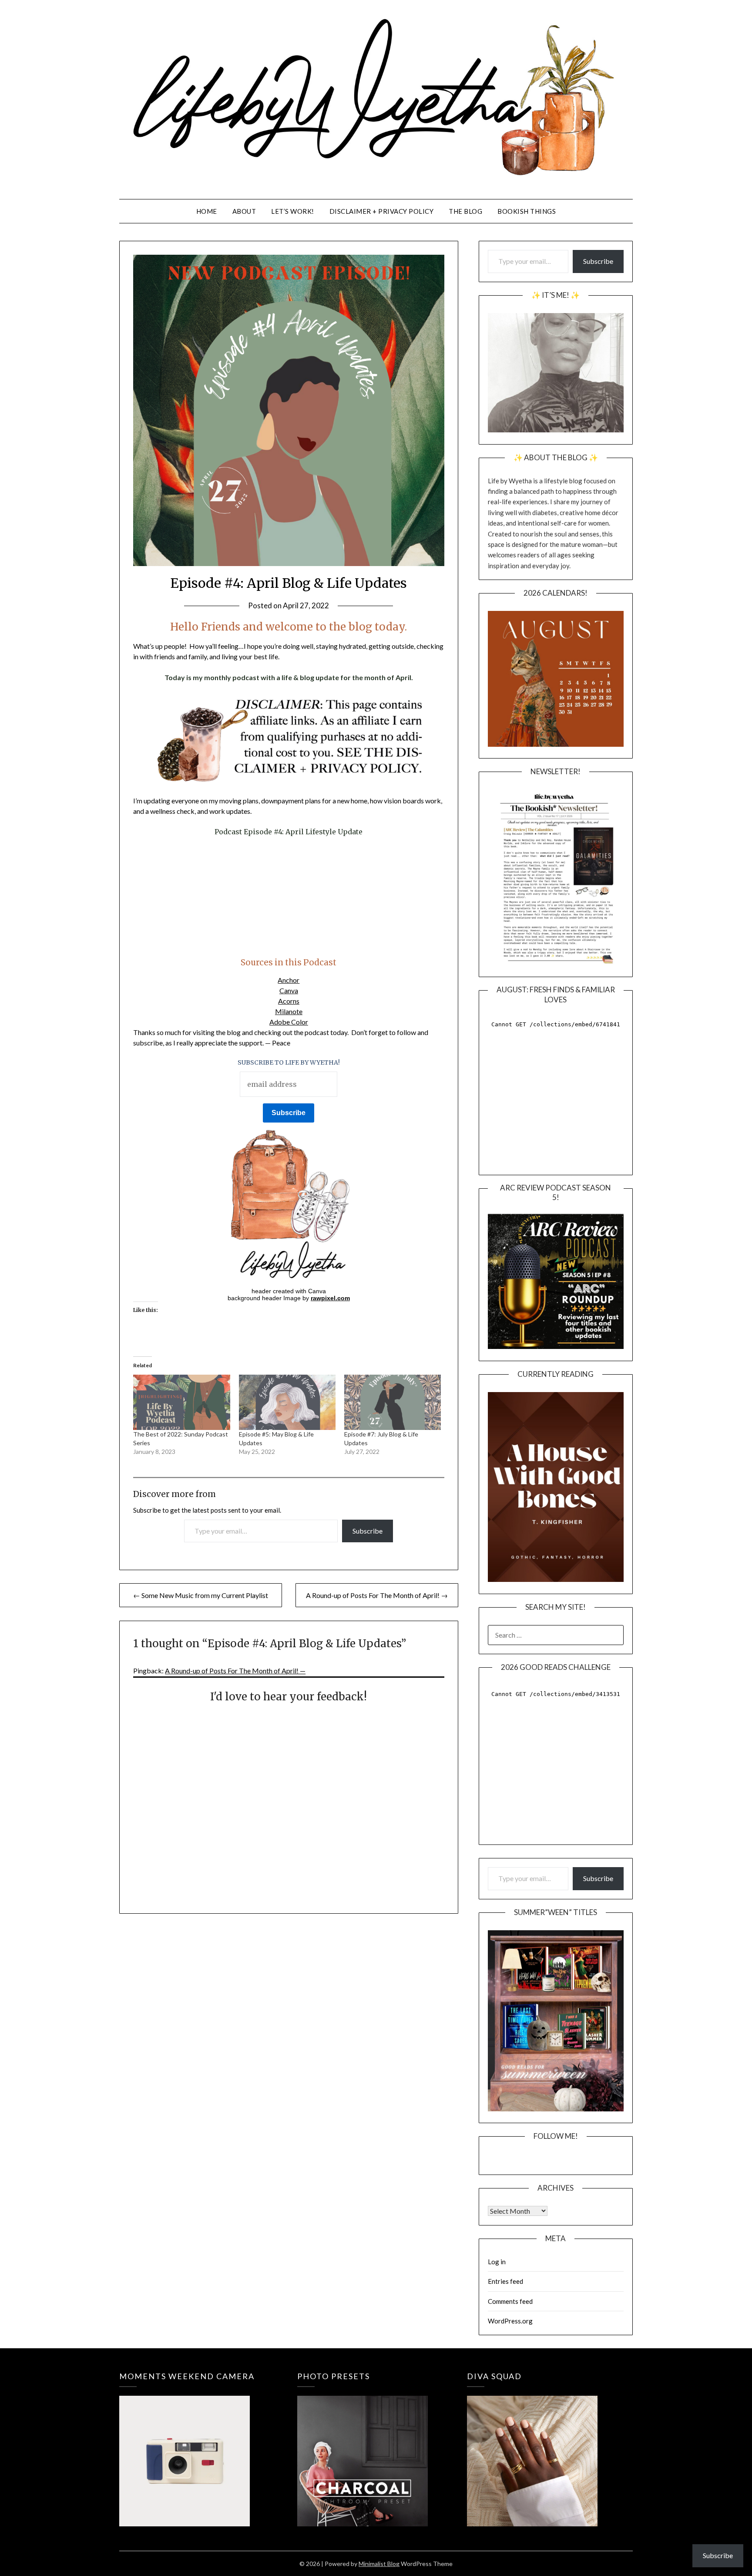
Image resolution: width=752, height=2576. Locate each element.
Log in (497, 2262)
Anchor (289, 980)
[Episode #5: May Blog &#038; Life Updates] (287, 1402)
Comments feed (510, 2301)
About (244, 211)
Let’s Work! (293, 211)
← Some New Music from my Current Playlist (201, 1595)
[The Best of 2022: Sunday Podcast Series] (181, 1402)
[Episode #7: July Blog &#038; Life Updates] (393, 1402)
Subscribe (368, 1531)
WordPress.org (510, 2321)
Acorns (289, 1001)
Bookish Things (527, 211)
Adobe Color (289, 1022)
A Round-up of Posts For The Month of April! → (377, 1595)
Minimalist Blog (379, 2564)
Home (207, 211)
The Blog (465, 211)
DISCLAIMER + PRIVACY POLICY (382, 211)
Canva (289, 990)
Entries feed (505, 2281)
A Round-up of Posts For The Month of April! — (235, 1671)
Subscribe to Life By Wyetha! (289, 1062)
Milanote (289, 1011)
